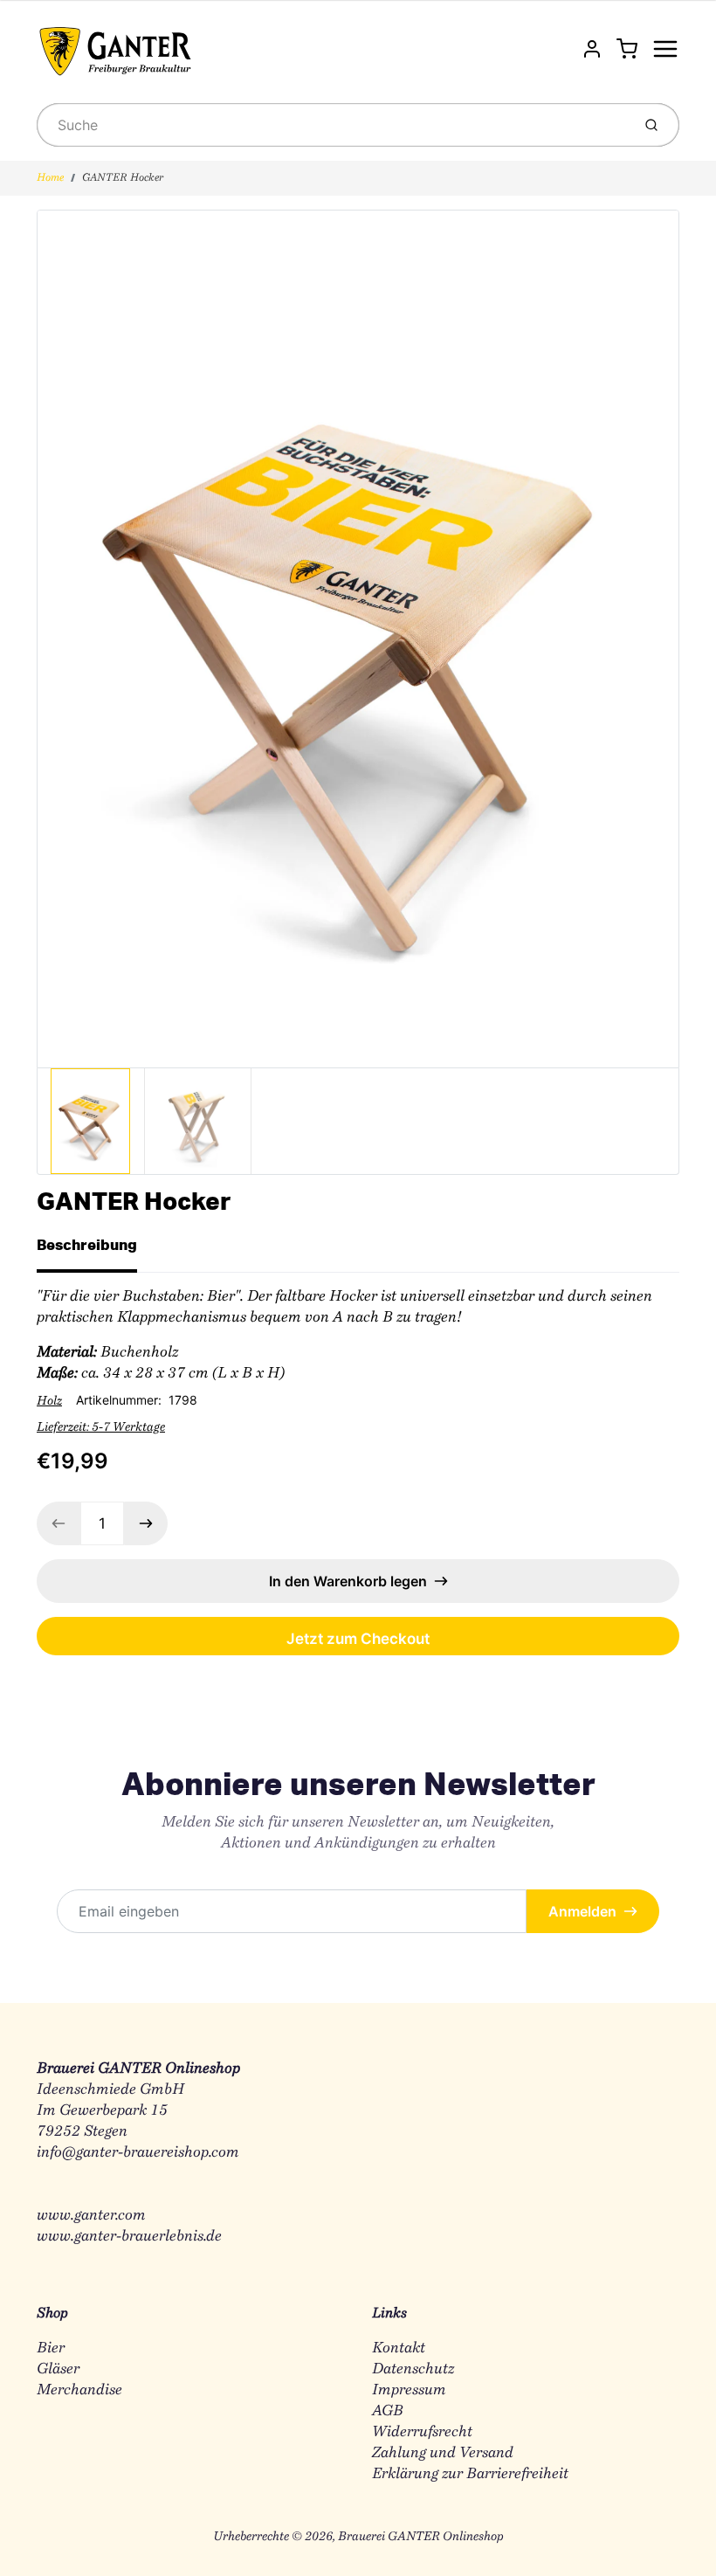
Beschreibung (87, 1244)
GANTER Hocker (123, 178)
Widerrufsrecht (422, 2432)
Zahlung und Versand (443, 2453)
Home (50, 178)
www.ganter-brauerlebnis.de (129, 2237)
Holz (49, 1402)
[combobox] (332, 125)
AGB (388, 2411)
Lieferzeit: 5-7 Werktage (101, 1428)
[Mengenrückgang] (59, 1523)
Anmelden (582, 1911)
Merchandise (79, 2390)
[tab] (97, 1250)
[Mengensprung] (146, 1523)
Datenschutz (413, 2369)
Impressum (409, 2390)
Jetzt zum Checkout (358, 1639)
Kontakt (399, 2348)
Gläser (58, 2369)
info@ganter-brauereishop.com (138, 2153)
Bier (51, 2348)
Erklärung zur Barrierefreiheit (470, 2474)
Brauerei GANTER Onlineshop (421, 2538)
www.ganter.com (91, 2216)
